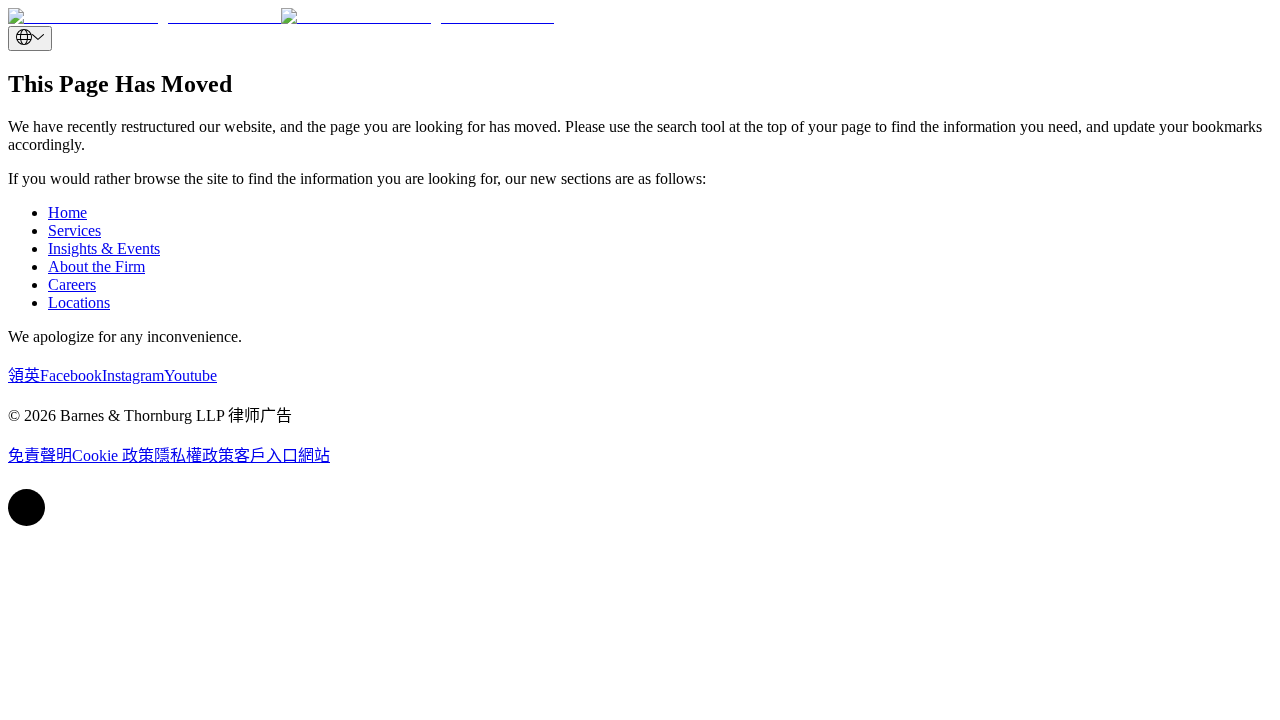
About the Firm (96, 266)
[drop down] (30, 38)
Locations (79, 302)
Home (67, 212)
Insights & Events (104, 248)
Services (74, 230)
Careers (72, 284)
